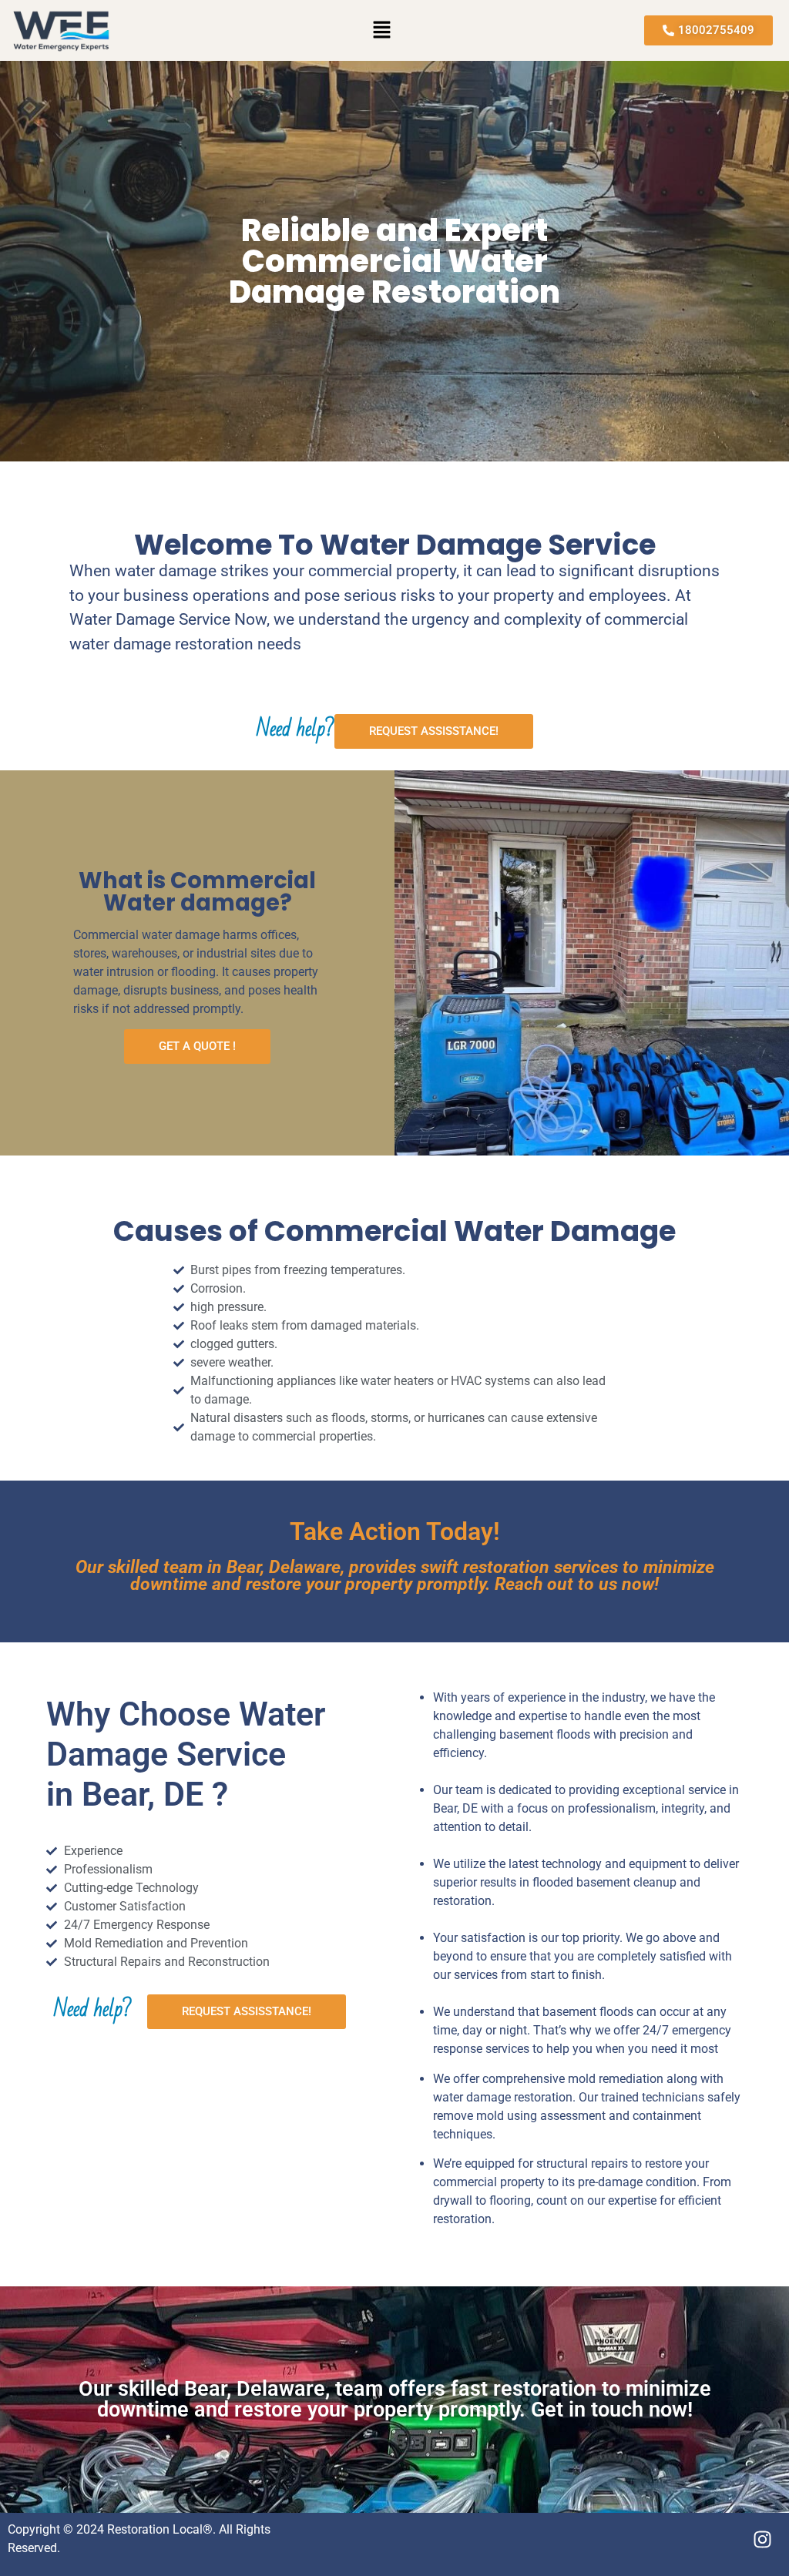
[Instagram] (762, 2540)
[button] (382, 30)
